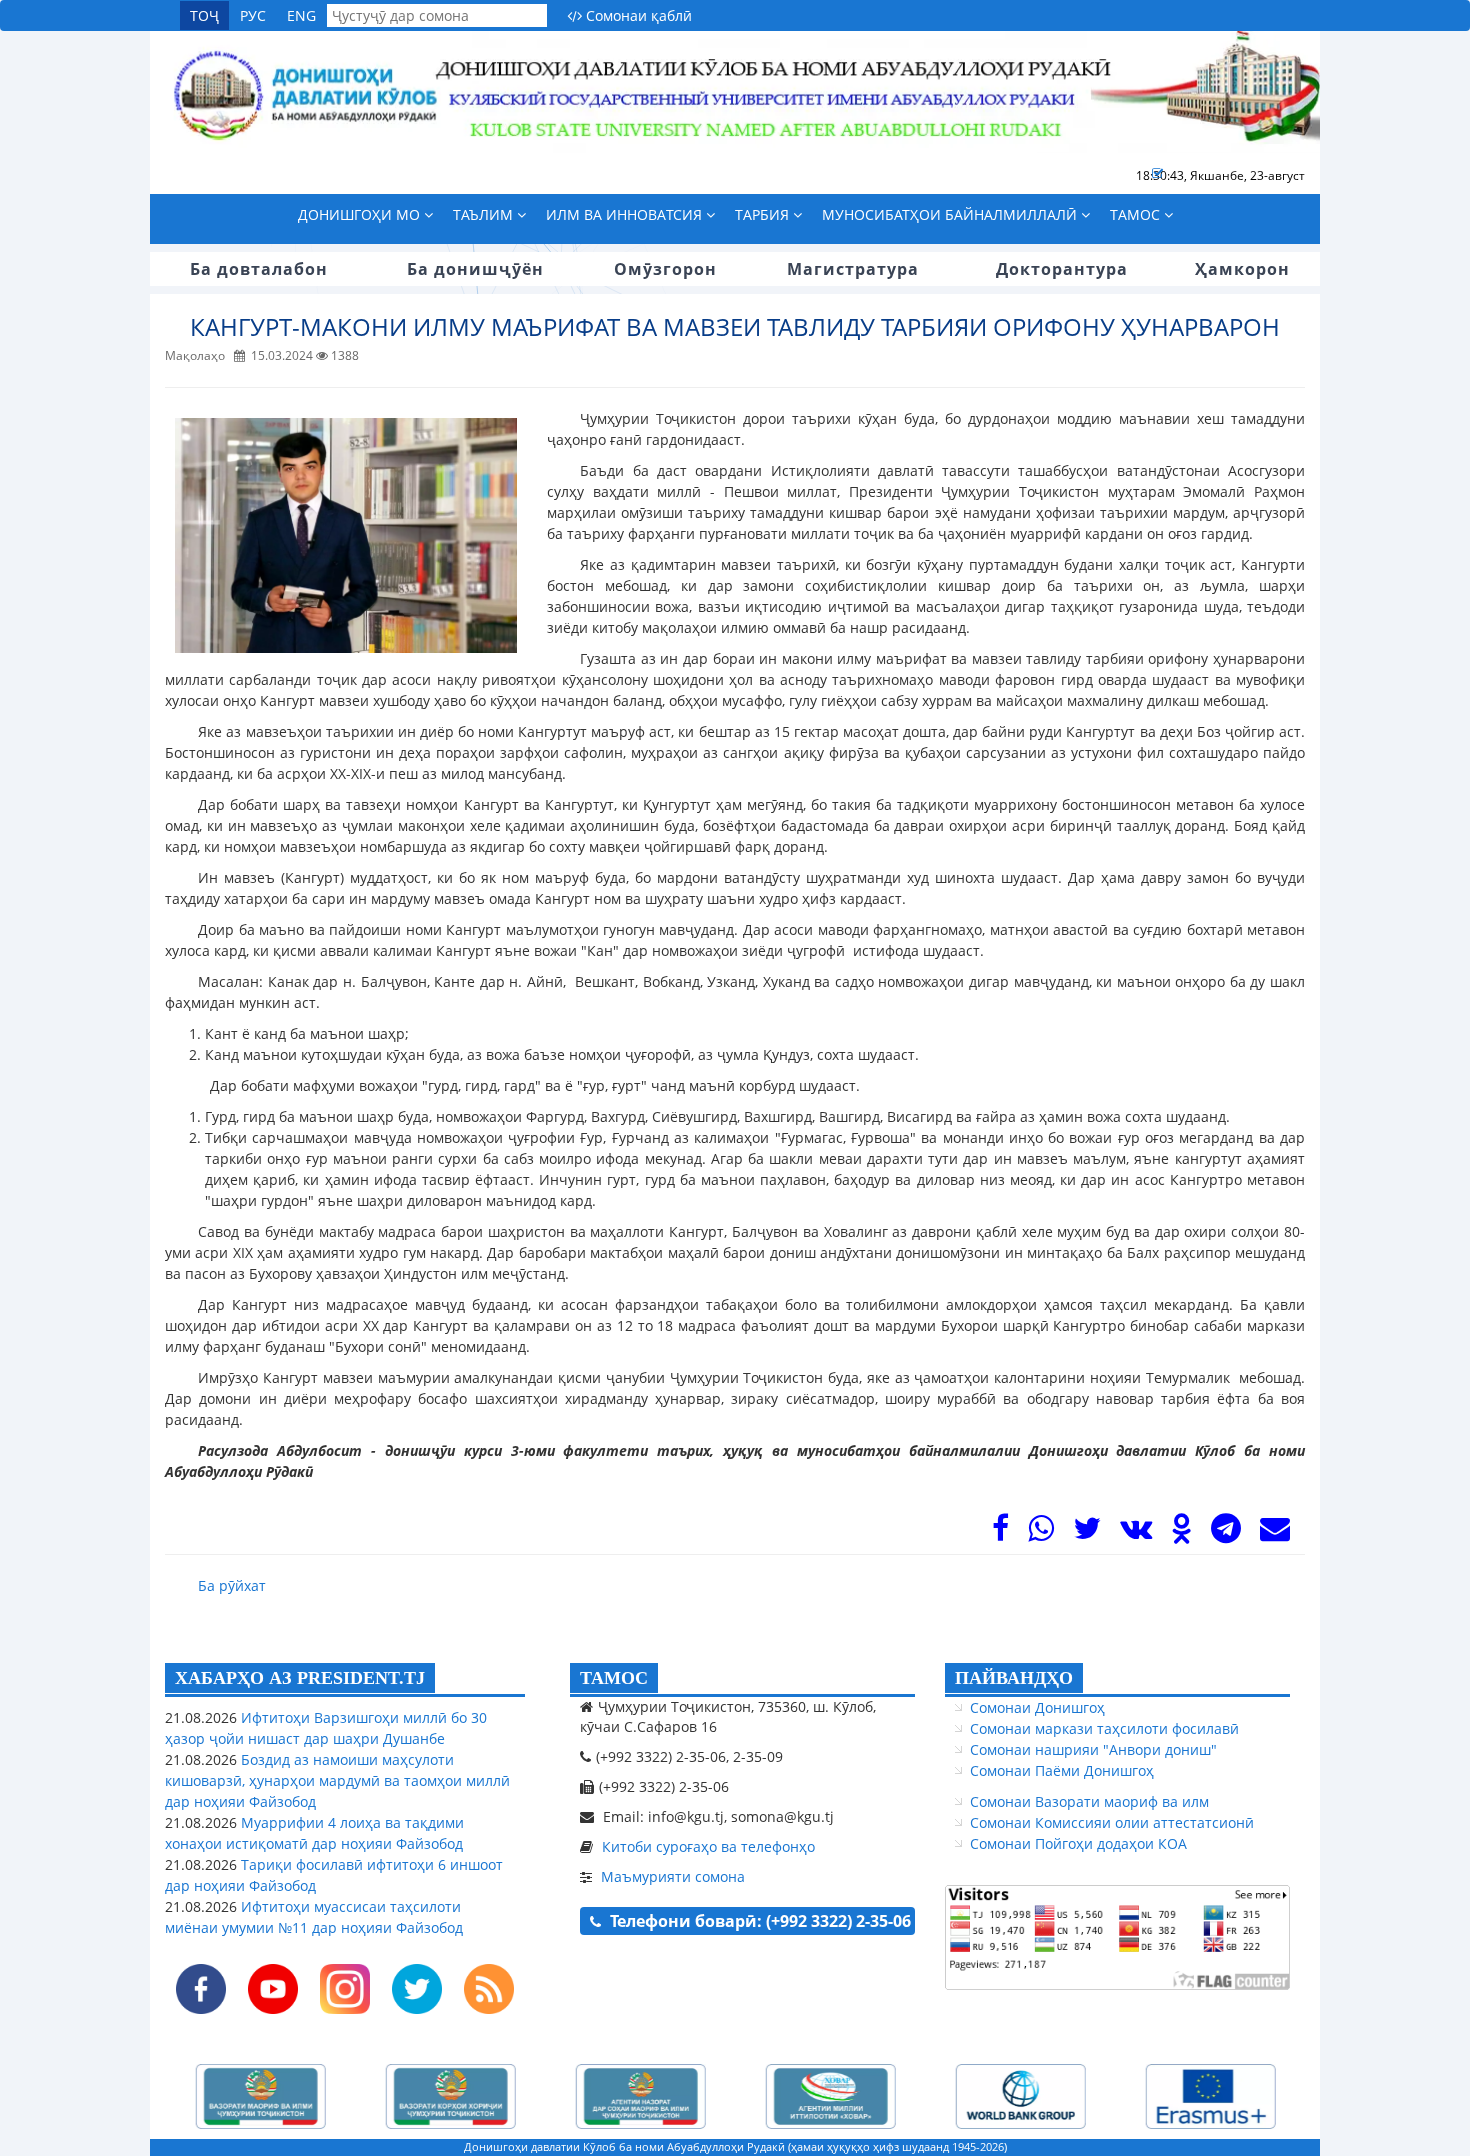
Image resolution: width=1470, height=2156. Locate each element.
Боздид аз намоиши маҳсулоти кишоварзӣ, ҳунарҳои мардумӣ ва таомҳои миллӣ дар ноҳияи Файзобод (337, 1780)
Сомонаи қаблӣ (637, 15)
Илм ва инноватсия (626, 214)
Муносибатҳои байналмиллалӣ (951, 214)
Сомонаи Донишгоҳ (1037, 1707)
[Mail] (1275, 1533)
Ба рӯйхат (232, 1585)
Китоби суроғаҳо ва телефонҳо (708, 1846)
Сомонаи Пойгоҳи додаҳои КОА (1078, 1843)
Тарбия (764, 214)
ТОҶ (204, 15)
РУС (253, 15)
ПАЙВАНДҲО (1014, 1678)
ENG (301, 15)
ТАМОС (614, 1678)
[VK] (1136, 1533)
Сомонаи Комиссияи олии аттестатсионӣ (1112, 1822)
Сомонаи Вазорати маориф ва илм (1089, 1801)
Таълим (485, 214)
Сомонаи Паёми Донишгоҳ (1062, 1770)
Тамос (1137, 214)
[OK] (1181, 1533)
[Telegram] (1226, 1533)
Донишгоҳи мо (361, 214)
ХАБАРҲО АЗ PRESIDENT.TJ (300, 1678)
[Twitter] (1087, 1533)
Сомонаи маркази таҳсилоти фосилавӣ (1104, 1728)
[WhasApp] (1041, 1533)
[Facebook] (1000, 1533)
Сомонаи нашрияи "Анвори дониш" (1093, 1749)
